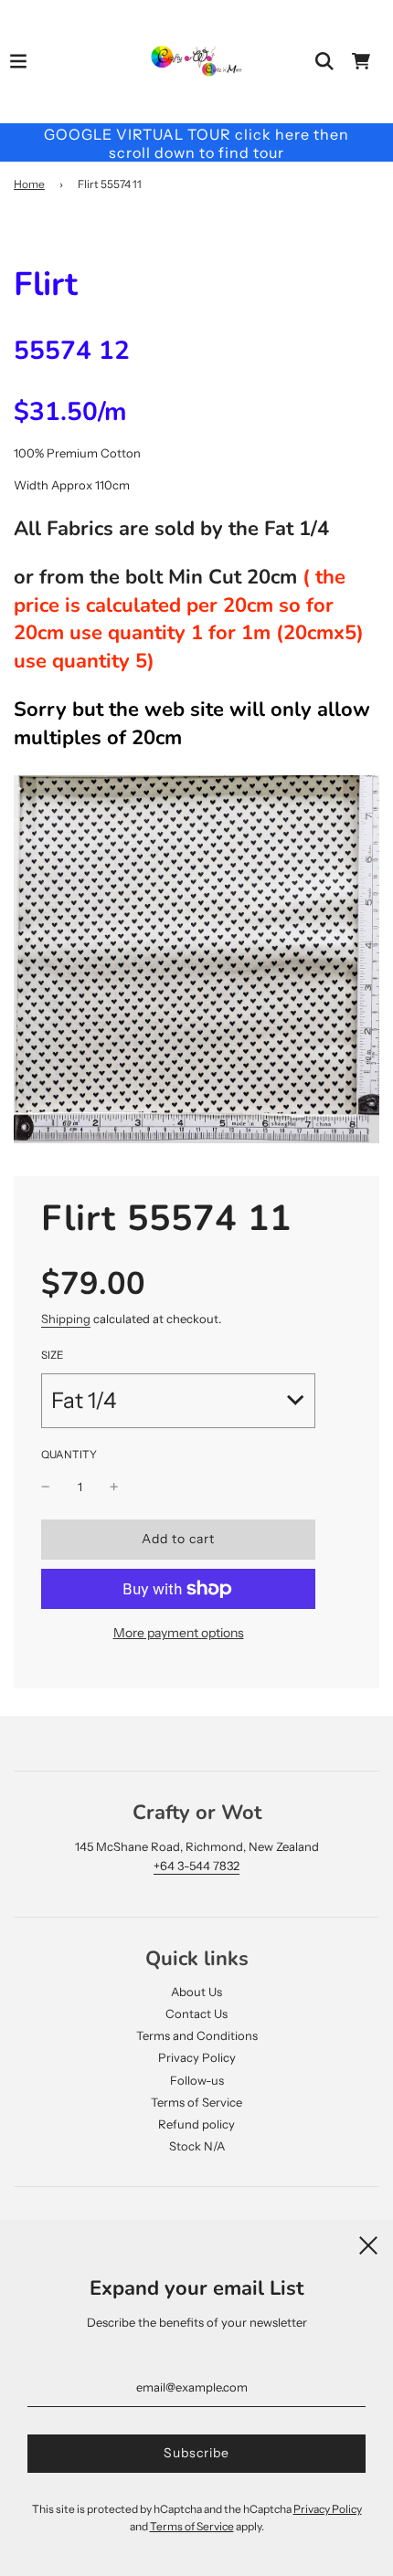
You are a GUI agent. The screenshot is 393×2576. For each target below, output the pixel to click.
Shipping (66, 1319)
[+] (114, 1487)
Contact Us (196, 2013)
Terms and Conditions (197, 2035)
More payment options (179, 1633)
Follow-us (197, 2080)
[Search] (324, 61)
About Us (196, 1992)
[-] (46, 1487)
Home (29, 184)
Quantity (69, 1455)
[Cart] (361, 61)
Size (52, 1355)
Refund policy (196, 2124)
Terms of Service (196, 2102)
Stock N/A (197, 2146)
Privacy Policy (197, 2057)
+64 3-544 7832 (196, 1866)
